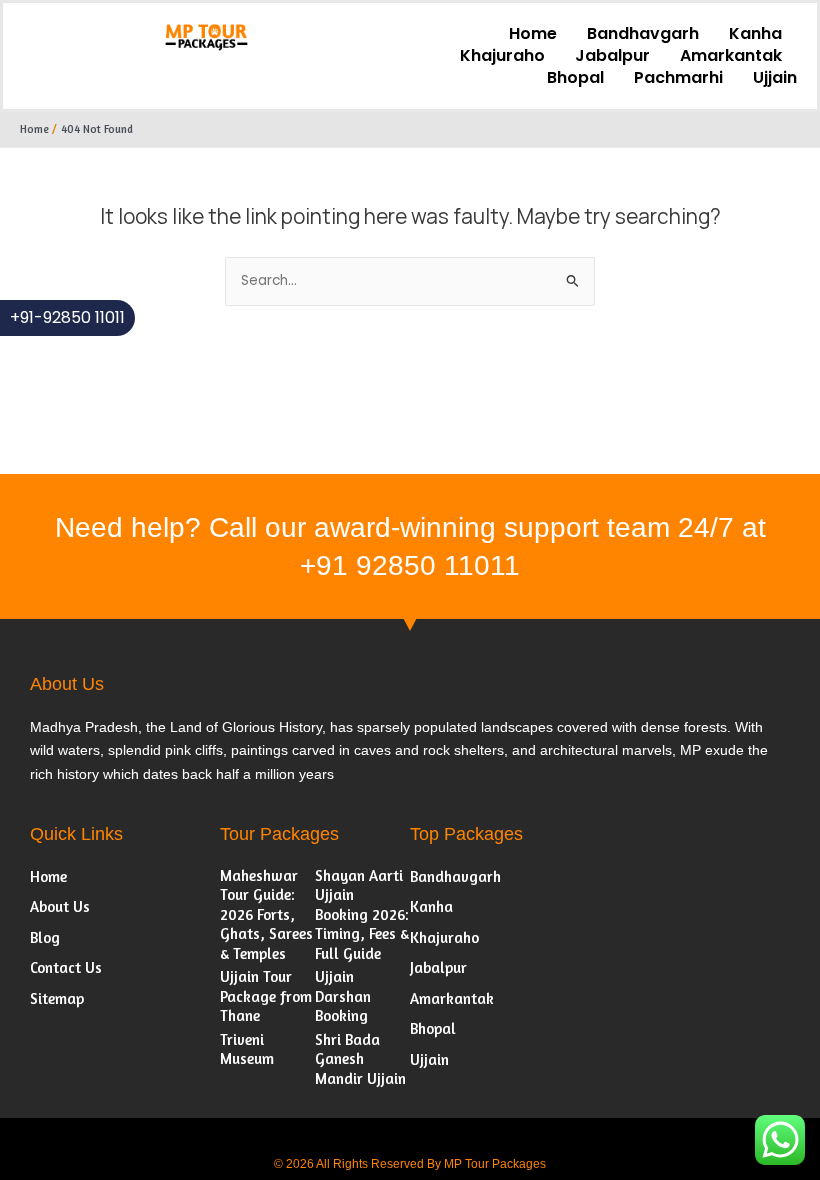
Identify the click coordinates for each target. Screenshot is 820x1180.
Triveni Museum (247, 1049)
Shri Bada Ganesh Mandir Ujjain (360, 1059)
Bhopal (575, 78)
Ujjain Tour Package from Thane (266, 996)
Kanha (755, 34)
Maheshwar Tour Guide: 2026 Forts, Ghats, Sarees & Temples (266, 914)
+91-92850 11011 (67, 317)
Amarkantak (731, 56)
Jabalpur (612, 56)
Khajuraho (502, 56)
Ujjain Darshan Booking (343, 996)
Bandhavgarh (643, 34)
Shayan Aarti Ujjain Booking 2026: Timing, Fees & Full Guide (362, 914)
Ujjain (775, 78)
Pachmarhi (678, 78)
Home (533, 34)
